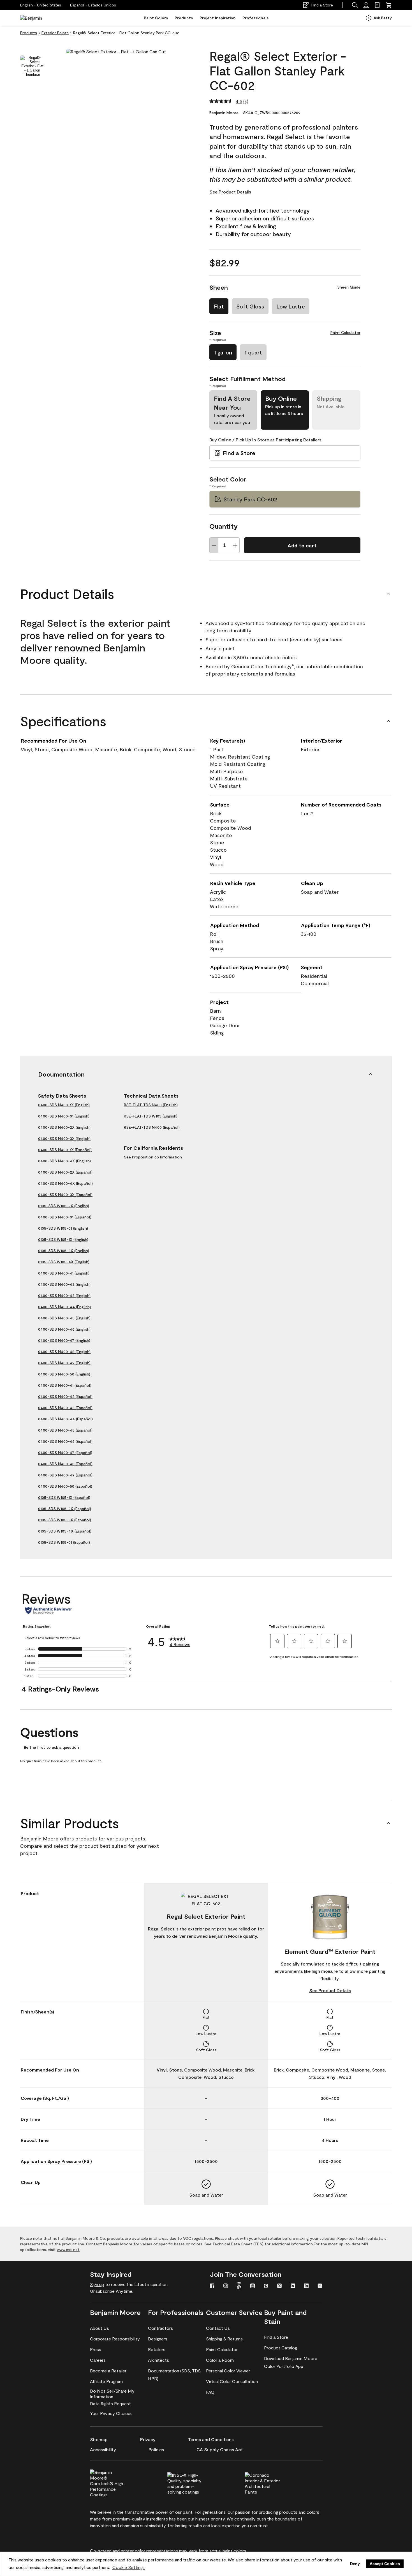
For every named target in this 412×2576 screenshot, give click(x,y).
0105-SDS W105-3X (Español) (65, 1520)
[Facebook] (212, 2286)
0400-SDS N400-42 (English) (64, 1284)
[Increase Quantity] (235, 545)
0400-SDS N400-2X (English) (64, 1127)
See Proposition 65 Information (153, 1157)
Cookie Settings (129, 2567)
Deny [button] (355, 2564)
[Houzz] (293, 2286)
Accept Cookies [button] (385, 2564)
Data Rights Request (110, 2403)
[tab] (32, 66)
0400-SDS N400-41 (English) (64, 1273)
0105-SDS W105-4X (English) (64, 1262)
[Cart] (388, 5)
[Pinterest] (266, 2286)
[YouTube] (253, 2286)
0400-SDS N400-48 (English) (64, 1352)
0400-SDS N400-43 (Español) (65, 1408)
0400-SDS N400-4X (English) (64, 1161)
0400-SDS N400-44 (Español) (65, 1419)
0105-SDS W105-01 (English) (63, 1228)
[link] (377, 5)
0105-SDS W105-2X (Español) (65, 1509)
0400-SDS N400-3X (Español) (65, 1194)
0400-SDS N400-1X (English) (64, 1105)
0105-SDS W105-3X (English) (64, 1251)
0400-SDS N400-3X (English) (64, 1138)
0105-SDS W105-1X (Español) (64, 1497)
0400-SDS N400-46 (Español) (65, 1441)
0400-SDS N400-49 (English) (64, 1363)
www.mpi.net (68, 2249)
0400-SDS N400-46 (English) (64, 1329)
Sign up (97, 2284)
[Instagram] (226, 2286)
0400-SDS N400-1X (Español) (65, 1150)
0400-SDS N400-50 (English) (64, 1374)
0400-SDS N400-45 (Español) (65, 1430)
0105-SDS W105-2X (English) (64, 1206)
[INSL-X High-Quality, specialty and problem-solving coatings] (195, 2483)
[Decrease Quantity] (214, 545)
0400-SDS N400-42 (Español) (65, 1396)
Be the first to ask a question (51, 1747)
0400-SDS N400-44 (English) (64, 1307)
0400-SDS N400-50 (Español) (65, 1486)
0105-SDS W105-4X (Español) (65, 1531)
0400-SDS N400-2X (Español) (65, 1172)
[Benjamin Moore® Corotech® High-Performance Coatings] (117, 2483)
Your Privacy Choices (111, 2413)
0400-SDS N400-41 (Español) (65, 1385)
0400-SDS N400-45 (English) (64, 1318)
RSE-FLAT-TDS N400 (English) (151, 1105)
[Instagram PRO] (239, 2286)
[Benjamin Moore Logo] (38, 18)
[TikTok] (320, 2286)
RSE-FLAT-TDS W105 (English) (151, 1116)
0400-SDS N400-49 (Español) (65, 1475)
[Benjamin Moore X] (279, 2286)
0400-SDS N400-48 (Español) (65, 1464)
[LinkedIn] (306, 2286)
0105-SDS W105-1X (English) (63, 1239)
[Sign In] (366, 5)
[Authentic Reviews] (49, 1610)
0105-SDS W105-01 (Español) (64, 1542)
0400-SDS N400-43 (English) (64, 1295)
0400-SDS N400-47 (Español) (65, 1452)
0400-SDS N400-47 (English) (64, 1340)
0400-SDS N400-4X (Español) (65, 1183)
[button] (93, 5)
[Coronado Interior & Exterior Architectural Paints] (272, 2483)
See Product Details (230, 192)
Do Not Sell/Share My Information (112, 2394)
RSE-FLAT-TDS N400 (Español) (152, 1127)
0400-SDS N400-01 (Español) (65, 1217)
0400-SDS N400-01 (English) (64, 1116)
